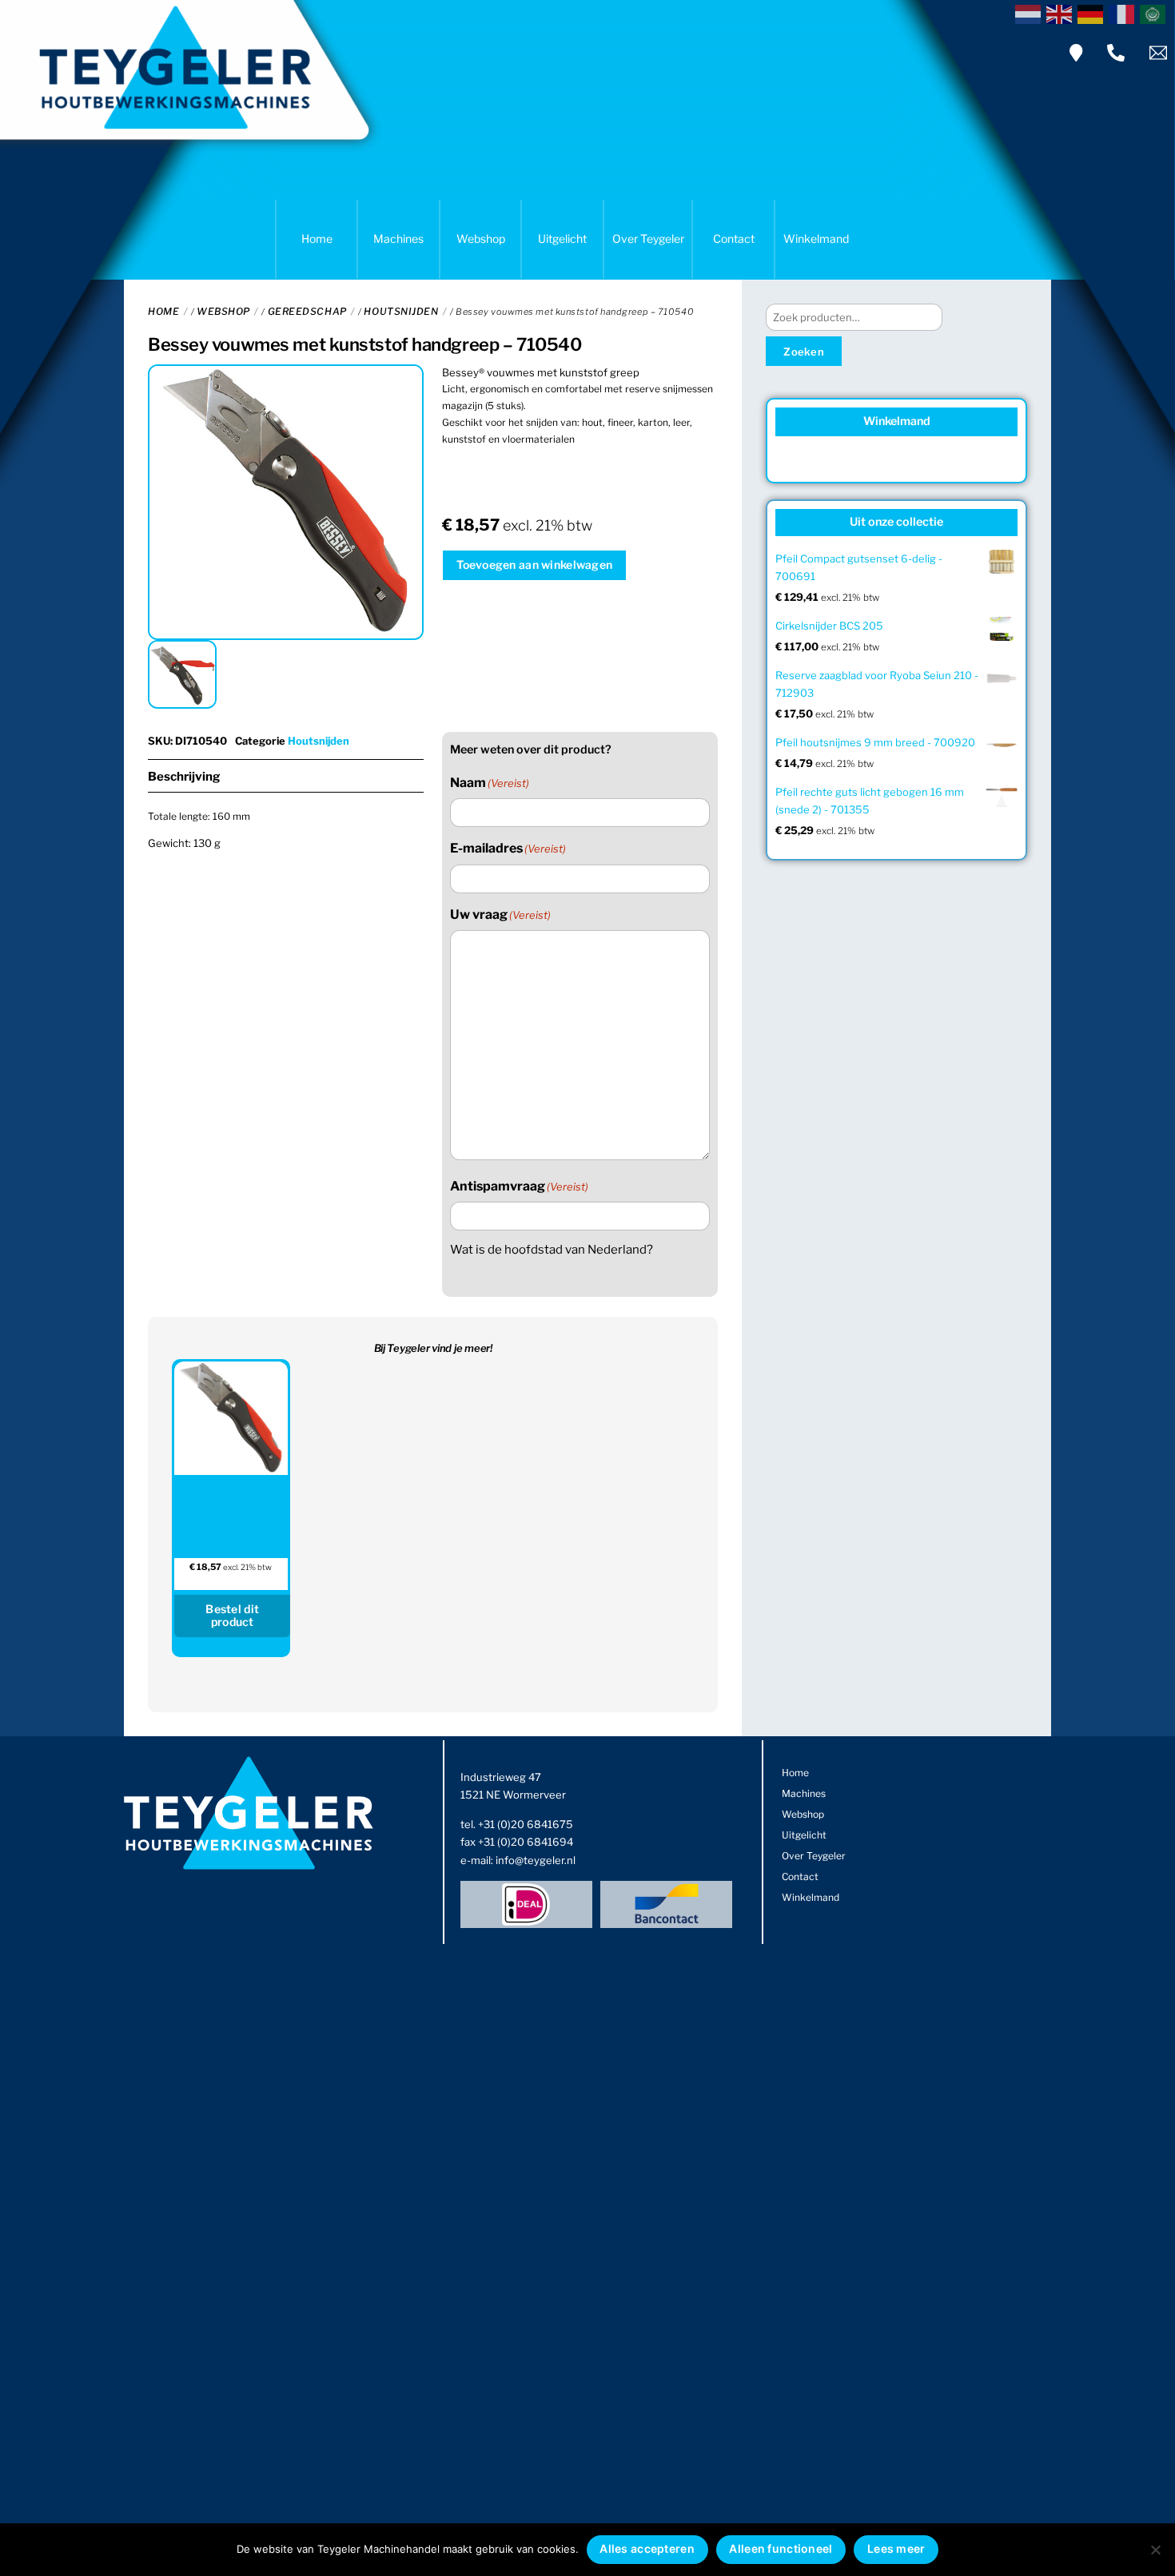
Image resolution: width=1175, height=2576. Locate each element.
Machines (398, 239)
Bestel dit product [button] (232, 1616)
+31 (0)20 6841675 (526, 1824)
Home (317, 239)
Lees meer (896, 2548)
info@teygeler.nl (536, 1860)
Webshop (481, 239)
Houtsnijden (401, 311)
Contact (734, 239)
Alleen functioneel (781, 2548)
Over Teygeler (648, 239)
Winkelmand (816, 239)
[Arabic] (1155, 13)
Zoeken (804, 352)
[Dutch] (1031, 13)
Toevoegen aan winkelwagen (534, 564)
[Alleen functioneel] (1155, 2550)
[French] (1124, 13)
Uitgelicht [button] (562, 239)
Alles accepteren (647, 2548)
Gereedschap (307, 311)
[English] (1062, 13)
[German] (1093, 13)
